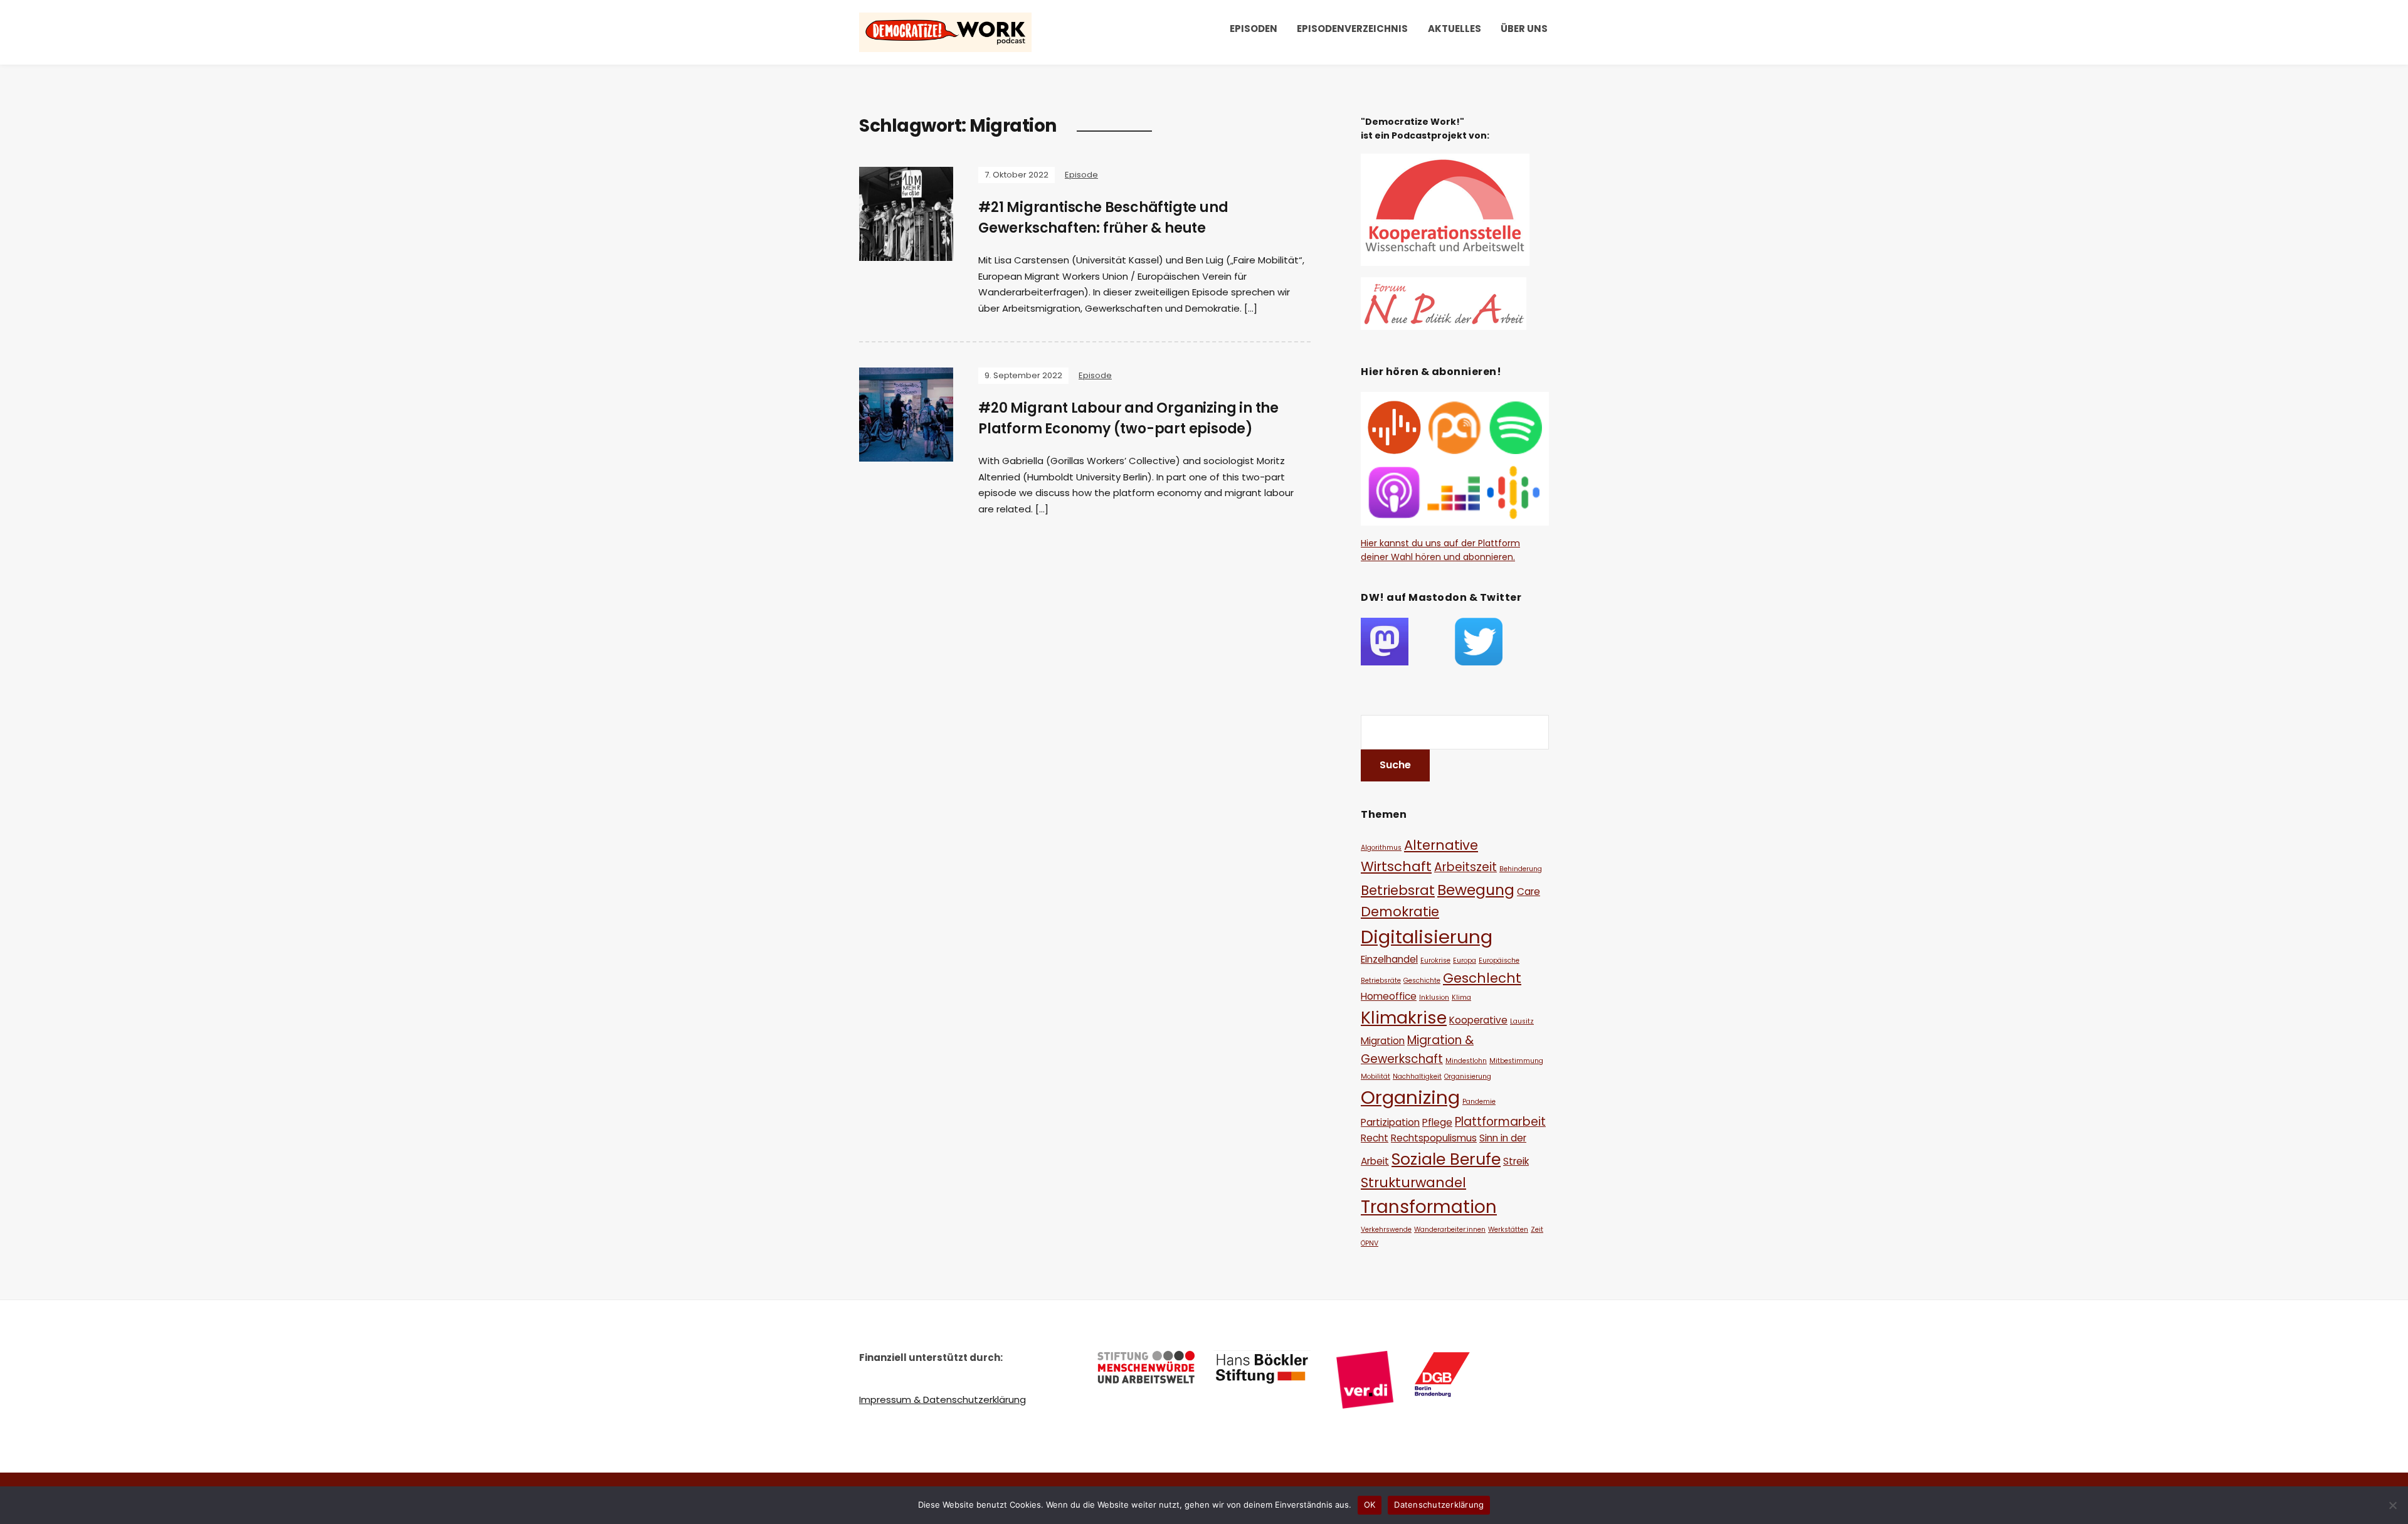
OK (1370, 1505)
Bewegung (1476, 890)
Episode (1081, 175)
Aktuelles (1455, 29)
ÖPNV (1370, 1243)
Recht (1375, 1138)
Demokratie (1400, 912)
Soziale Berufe (1446, 1159)
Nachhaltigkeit (1417, 1077)
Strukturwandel (1413, 1183)
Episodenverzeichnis (1352, 29)
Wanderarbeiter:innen (1450, 1230)
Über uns (1524, 29)
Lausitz (1522, 1021)
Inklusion (1434, 997)
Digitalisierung (1427, 937)
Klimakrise (1404, 1018)
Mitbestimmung (1516, 1061)
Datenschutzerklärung (1439, 1505)
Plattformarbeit (1500, 1122)
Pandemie (1479, 1102)
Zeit (1537, 1230)
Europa (1465, 960)
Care (1529, 892)
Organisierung (1468, 1077)
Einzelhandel (1389, 959)
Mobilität (1376, 1077)
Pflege (1437, 1122)
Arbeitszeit (1465, 867)
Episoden (1254, 29)
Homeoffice (1389, 996)
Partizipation (1390, 1122)
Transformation (1429, 1207)
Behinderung (1521, 869)
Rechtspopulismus (1434, 1138)
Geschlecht (1482, 978)
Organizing (1410, 1097)
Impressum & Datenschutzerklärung (943, 1400)
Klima (1461, 997)
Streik (1516, 1161)
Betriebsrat (1398, 890)
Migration (1383, 1041)
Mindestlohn (1466, 1061)
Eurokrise (1435, 960)
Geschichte (1422, 981)
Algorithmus (1381, 848)
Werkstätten (1508, 1230)
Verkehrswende (1386, 1230)
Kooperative (1478, 1020)
